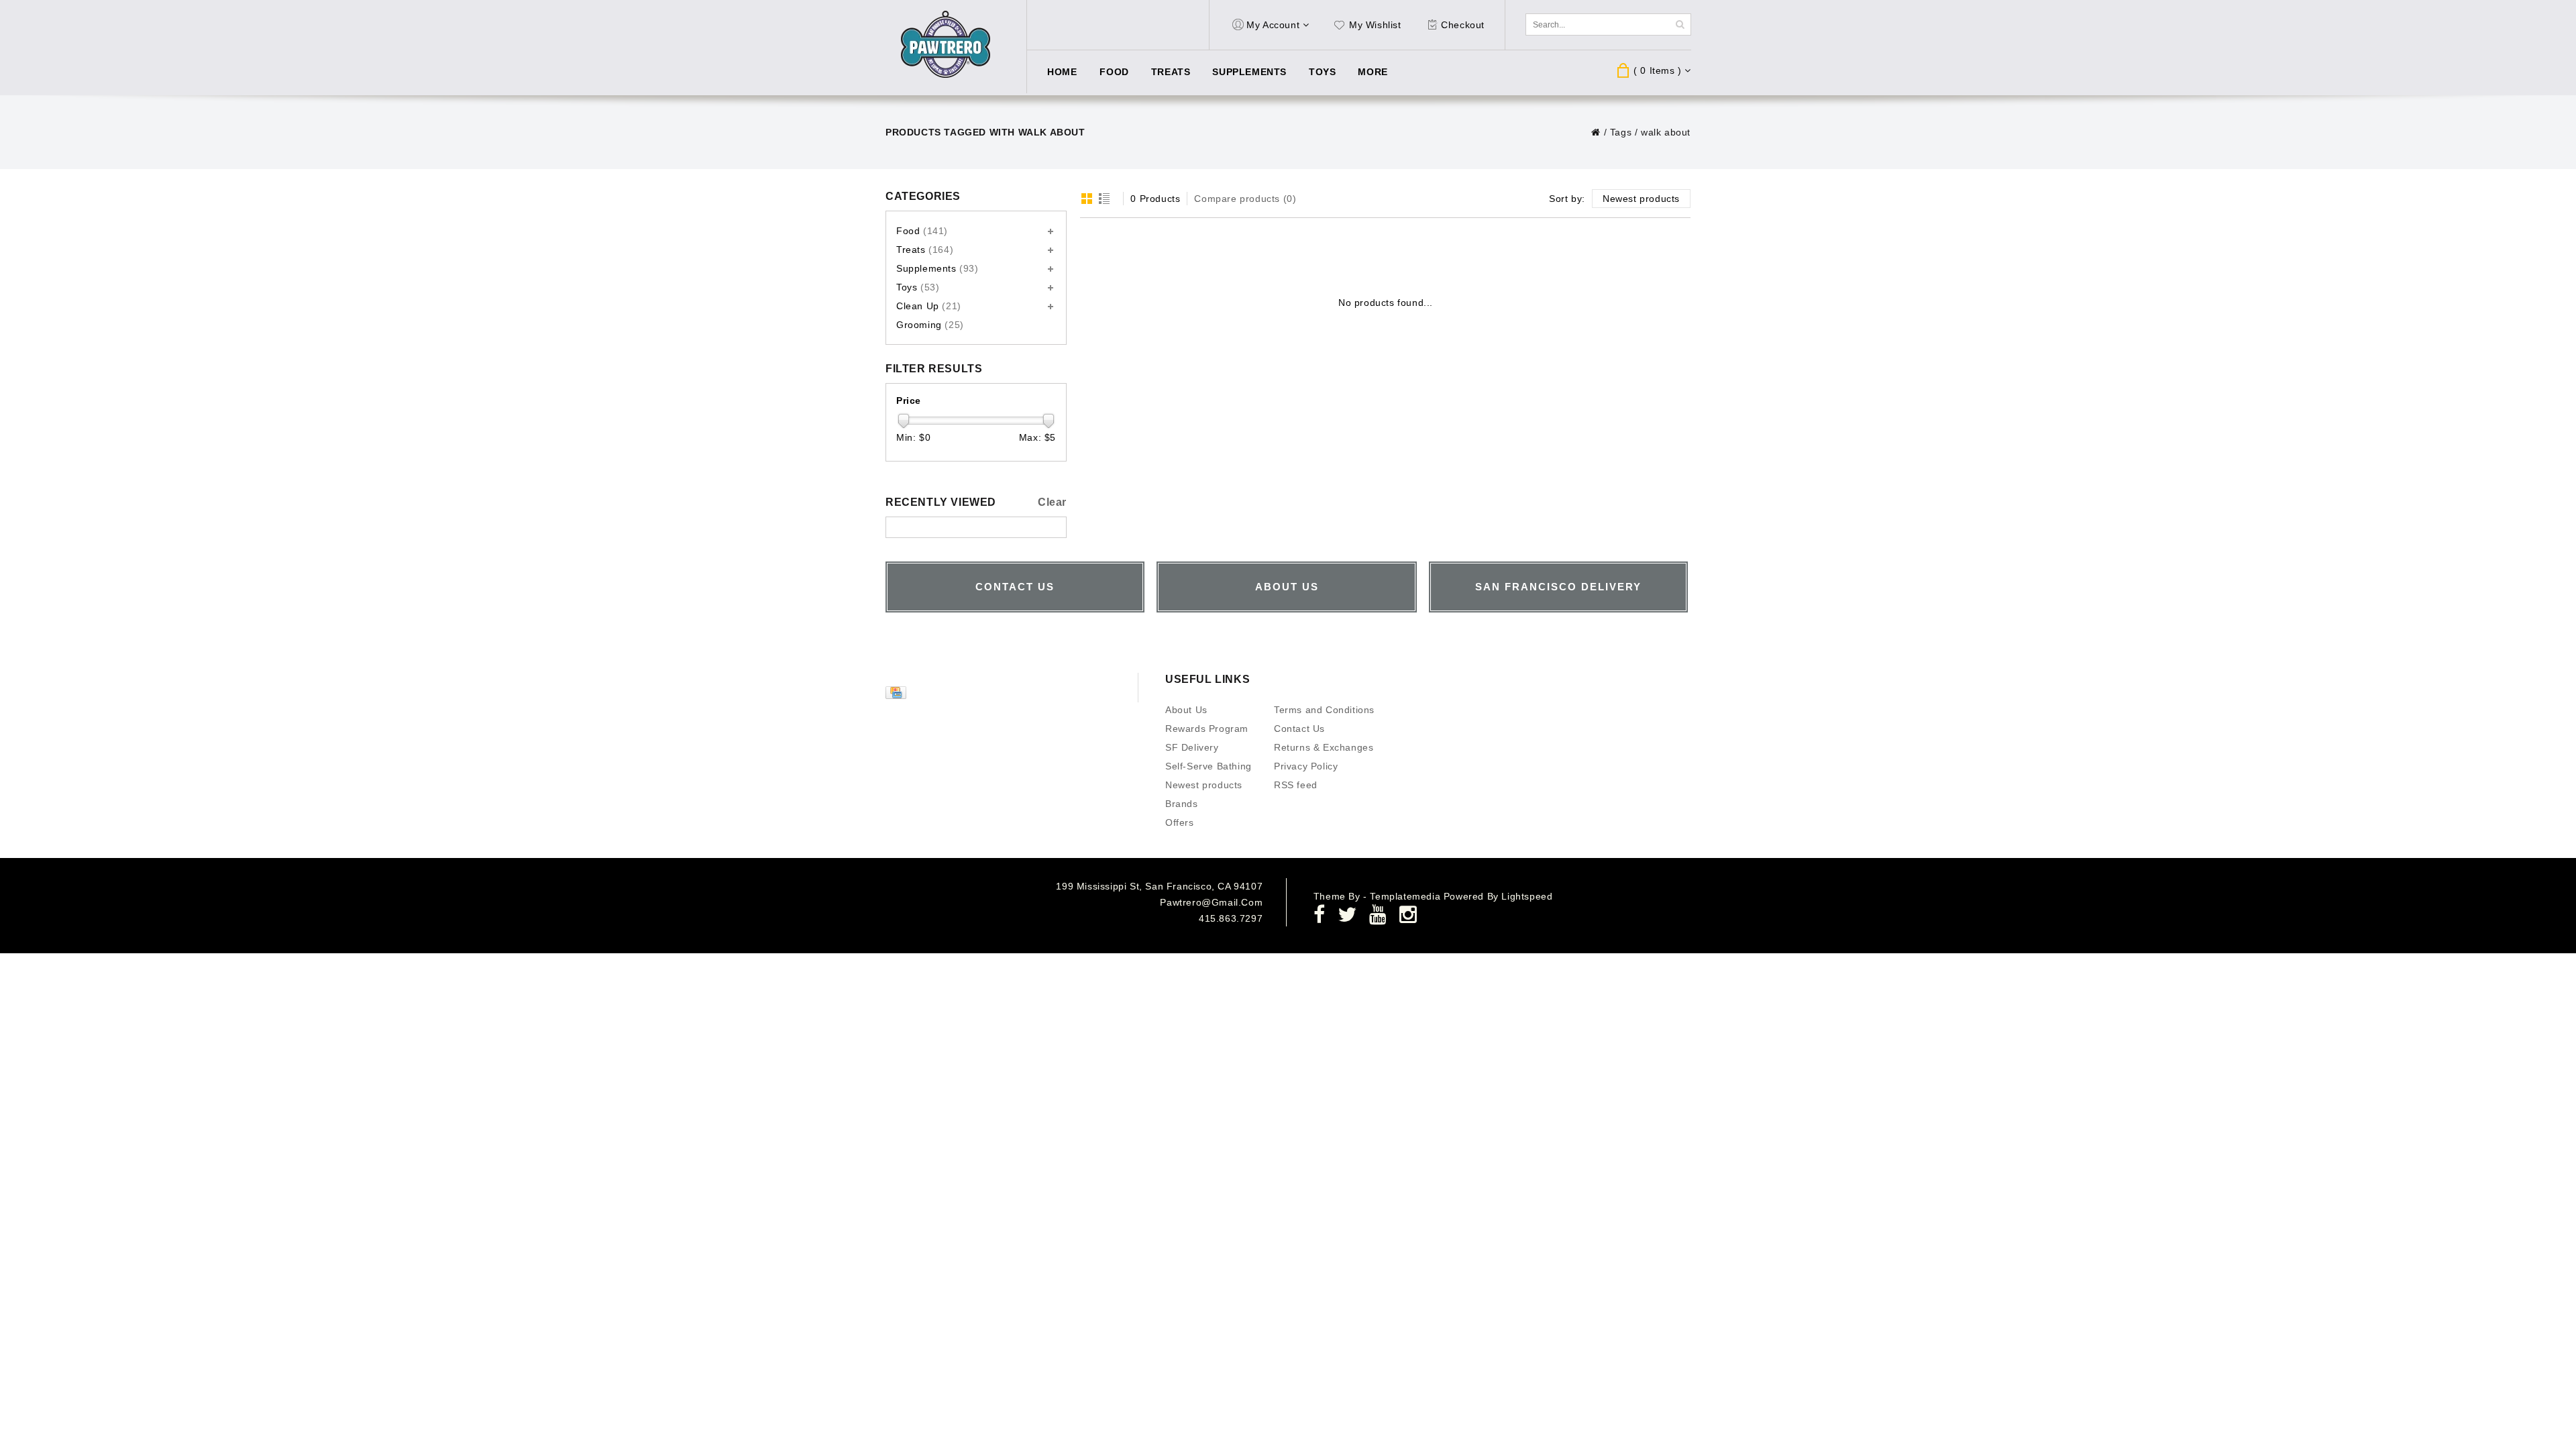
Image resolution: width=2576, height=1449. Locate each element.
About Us (1186, 710)
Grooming (930, 325)
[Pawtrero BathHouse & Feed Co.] (946, 45)
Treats (1171, 72)
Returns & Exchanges (1324, 747)
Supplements (1249, 72)
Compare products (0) (1245, 199)
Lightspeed (1527, 896)
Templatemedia (1406, 896)
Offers (1180, 822)
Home (1062, 72)
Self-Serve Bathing (1209, 766)
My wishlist (1375, 25)
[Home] (1596, 132)
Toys (1322, 72)
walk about (1666, 132)
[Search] (1680, 24)
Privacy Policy (1306, 766)
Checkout (1463, 25)
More (1373, 72)
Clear (1052, 502)
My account (1273, 25)
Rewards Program (1207, 729)
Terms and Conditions (1324, 710)
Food (1114, 72)
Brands (1182, 804)
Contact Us (1299, 729)
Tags (1621, 132)
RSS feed (1296, 785)
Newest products (1204, 785)
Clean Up (929, 306)
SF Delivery (1192, 747)
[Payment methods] (898, 696)
